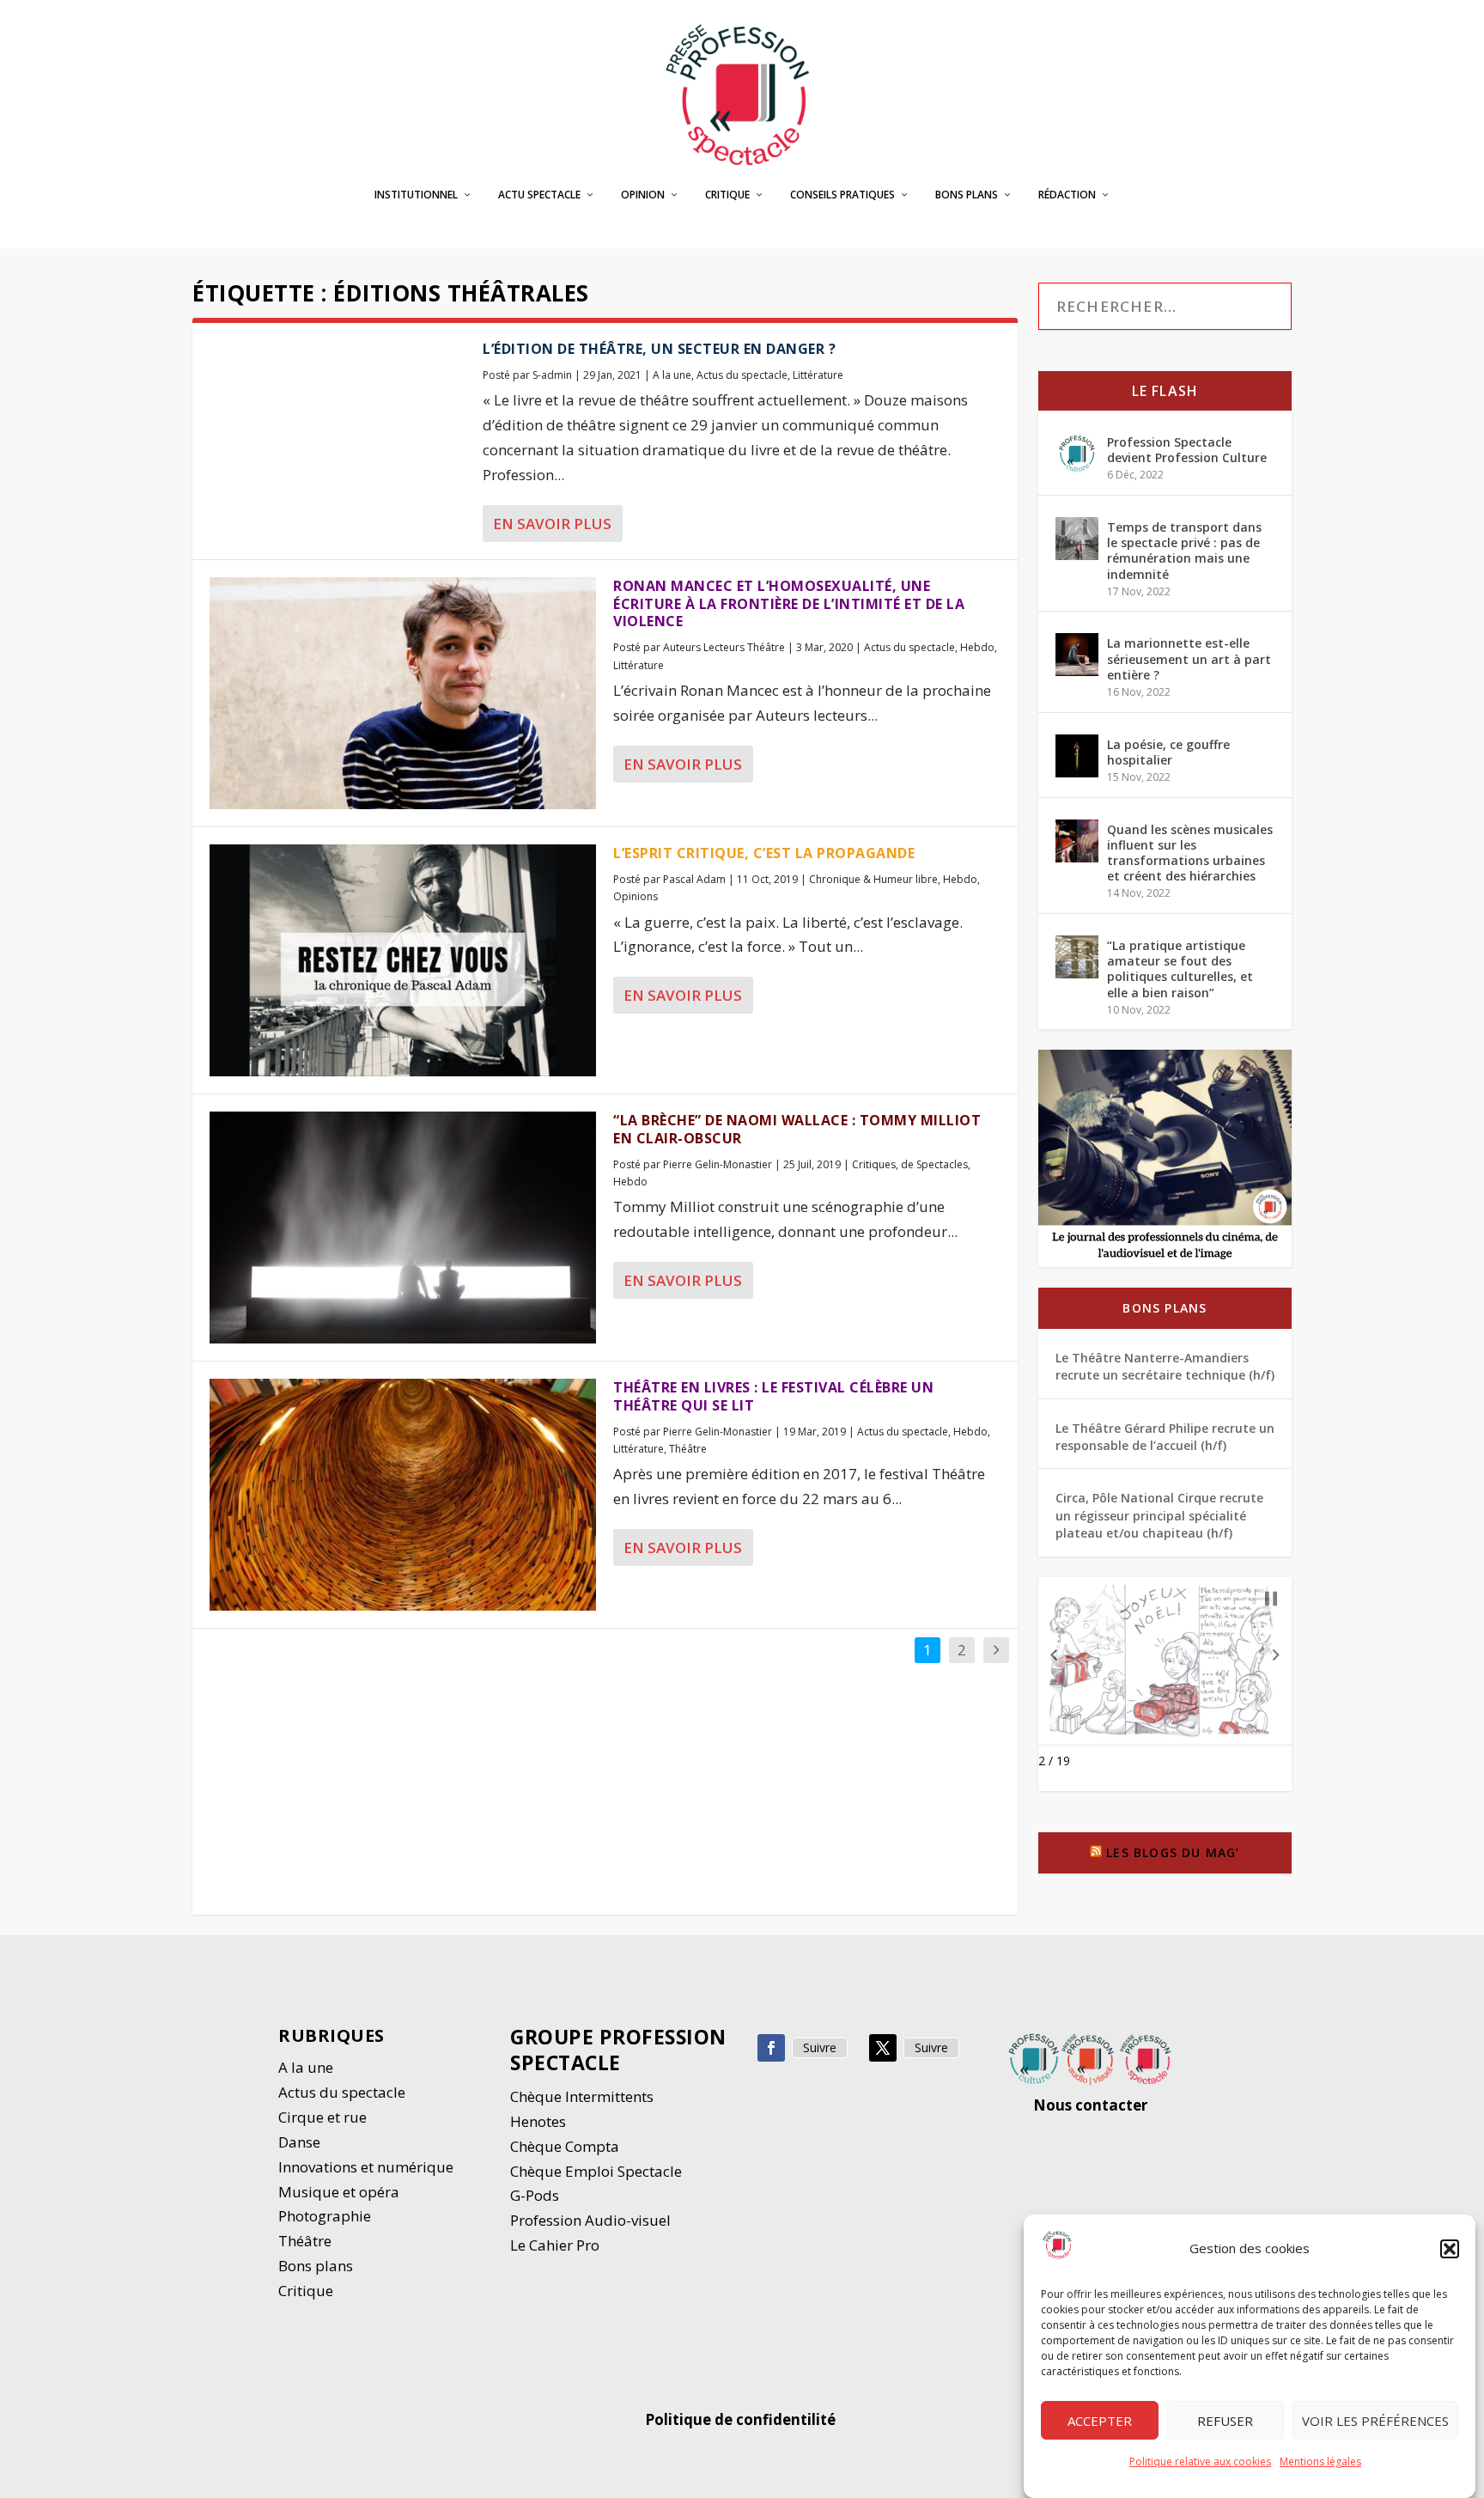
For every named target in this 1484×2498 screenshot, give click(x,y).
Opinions (636, 896)
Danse (301, 2142)
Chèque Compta (565, 2146)
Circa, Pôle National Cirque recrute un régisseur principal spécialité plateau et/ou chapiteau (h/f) (1159, 1515)
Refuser (1225, 2421)
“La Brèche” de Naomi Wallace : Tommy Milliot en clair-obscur (797, 1129)
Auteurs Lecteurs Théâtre (724, 647)
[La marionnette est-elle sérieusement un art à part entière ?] (1077, 655)
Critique (727, 195)
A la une (672, 375)
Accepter (1100, 2421)
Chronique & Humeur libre (873, 879)
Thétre (307, 2241)
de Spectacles (934, 1164)
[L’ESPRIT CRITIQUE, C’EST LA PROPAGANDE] (403, 960)
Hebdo (977, 647)
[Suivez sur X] (883, 2048)
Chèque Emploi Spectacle (596, 2171)
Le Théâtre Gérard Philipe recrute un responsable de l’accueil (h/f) (1165, 1437)
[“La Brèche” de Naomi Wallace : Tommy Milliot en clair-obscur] (403, 1228)
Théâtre (688, 1449)
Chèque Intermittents (582, 2096)
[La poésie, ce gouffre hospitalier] (1077, 756)
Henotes (538, 2121)
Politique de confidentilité (742, 2419)
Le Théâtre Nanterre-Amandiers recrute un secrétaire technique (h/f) (1165, 1366)
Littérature (818, 375)
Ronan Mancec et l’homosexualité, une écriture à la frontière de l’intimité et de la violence (789, 604)
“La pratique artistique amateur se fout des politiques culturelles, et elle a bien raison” (1180, 969)
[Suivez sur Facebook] (771, 2048)
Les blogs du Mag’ (1173, 1852)
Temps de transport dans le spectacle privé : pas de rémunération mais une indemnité (1184, 551)
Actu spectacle (539, 195)
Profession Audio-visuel (590, 2220)
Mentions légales (1320, 2461)
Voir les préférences (1375, 2421)
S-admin (552, 375)
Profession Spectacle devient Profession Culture (1187, 450)
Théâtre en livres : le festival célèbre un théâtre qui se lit (773, 1396)
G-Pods (535, 2195)
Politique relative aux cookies (1200, 2461)
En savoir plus (552, 524)
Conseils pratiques (842, 195)
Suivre (820, 2047)
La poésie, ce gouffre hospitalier (1168, 752)
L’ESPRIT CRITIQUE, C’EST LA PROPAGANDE (764, 853)
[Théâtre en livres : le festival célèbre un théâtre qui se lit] (403, 1495)
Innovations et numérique (366, 2167)
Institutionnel (416, 195)
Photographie (325, 2216)
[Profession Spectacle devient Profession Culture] (1077, 454)
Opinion (643, 195)
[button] (1450, 2249)
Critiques (874, 1164)
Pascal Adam (694, 879)
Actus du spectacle (742, 375)
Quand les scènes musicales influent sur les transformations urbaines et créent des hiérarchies (1190, 853)
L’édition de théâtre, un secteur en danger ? (659, 349)
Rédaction (1067, 195)
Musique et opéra (339, 2192)
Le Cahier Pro (555, 2245)
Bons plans (967, 195)
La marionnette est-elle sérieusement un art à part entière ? (1189, 658)
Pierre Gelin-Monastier (718, 1164)
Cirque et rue (322, 2117)
